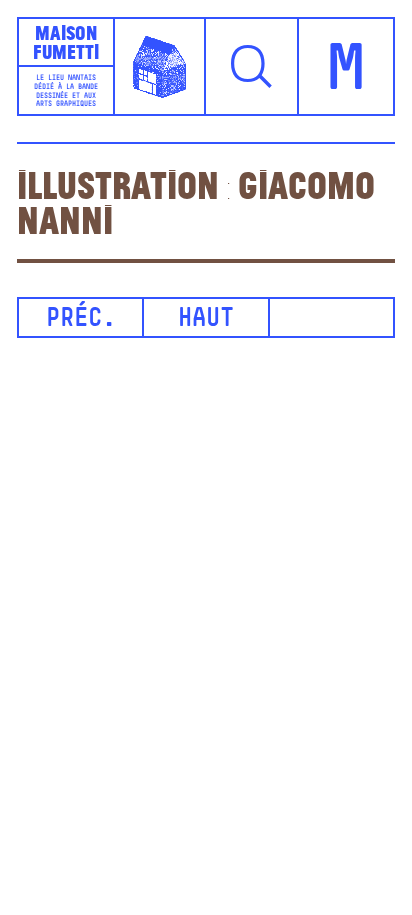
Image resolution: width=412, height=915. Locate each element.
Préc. (81, 319)
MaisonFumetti (66, 41)
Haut (206, 319)
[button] (252, 66)
